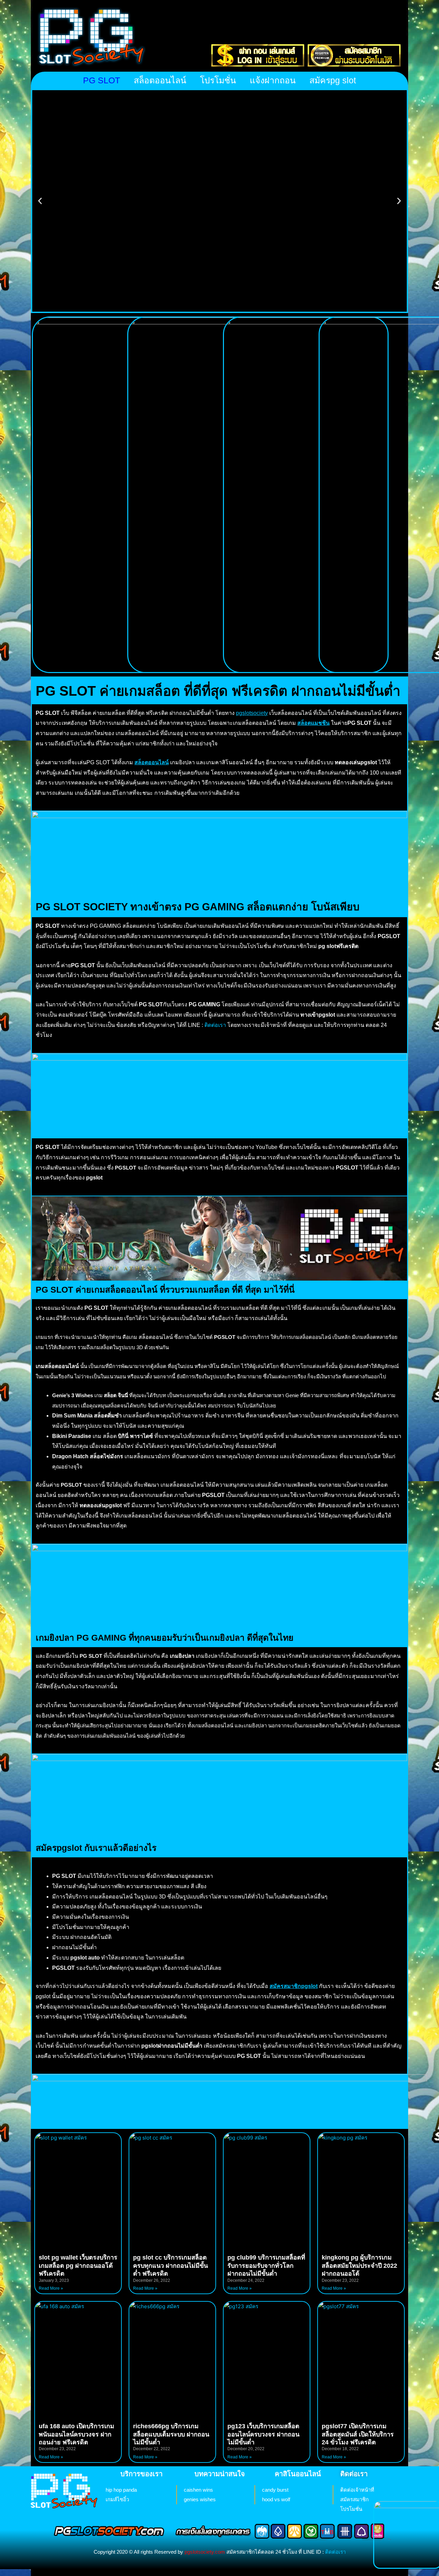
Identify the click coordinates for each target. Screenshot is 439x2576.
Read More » (51, 2288)
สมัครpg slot (333, 80)
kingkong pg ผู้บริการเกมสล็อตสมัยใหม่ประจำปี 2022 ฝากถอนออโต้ (359, 2266)
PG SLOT (102, 80)
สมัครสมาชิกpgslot (294, 1986)
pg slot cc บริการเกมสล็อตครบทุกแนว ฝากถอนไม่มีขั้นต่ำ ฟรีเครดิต (170, 2266)
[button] (40, 201)
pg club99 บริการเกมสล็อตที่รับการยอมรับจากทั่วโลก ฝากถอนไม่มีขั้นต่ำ (266, 2266)
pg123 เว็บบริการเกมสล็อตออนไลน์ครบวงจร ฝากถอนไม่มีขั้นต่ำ (263, 2434)
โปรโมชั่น (218, 80)
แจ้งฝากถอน (273, 80)
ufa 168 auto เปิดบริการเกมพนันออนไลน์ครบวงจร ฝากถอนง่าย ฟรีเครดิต (76, 2434)
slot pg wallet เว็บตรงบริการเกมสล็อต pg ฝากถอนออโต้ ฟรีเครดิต (78, 2266)
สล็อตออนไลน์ (160, 80)
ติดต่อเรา (215, 1025)
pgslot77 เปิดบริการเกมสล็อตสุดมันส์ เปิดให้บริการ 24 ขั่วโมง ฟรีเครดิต (358, 2434)
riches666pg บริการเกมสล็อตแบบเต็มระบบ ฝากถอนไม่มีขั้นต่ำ (171, 2434)
